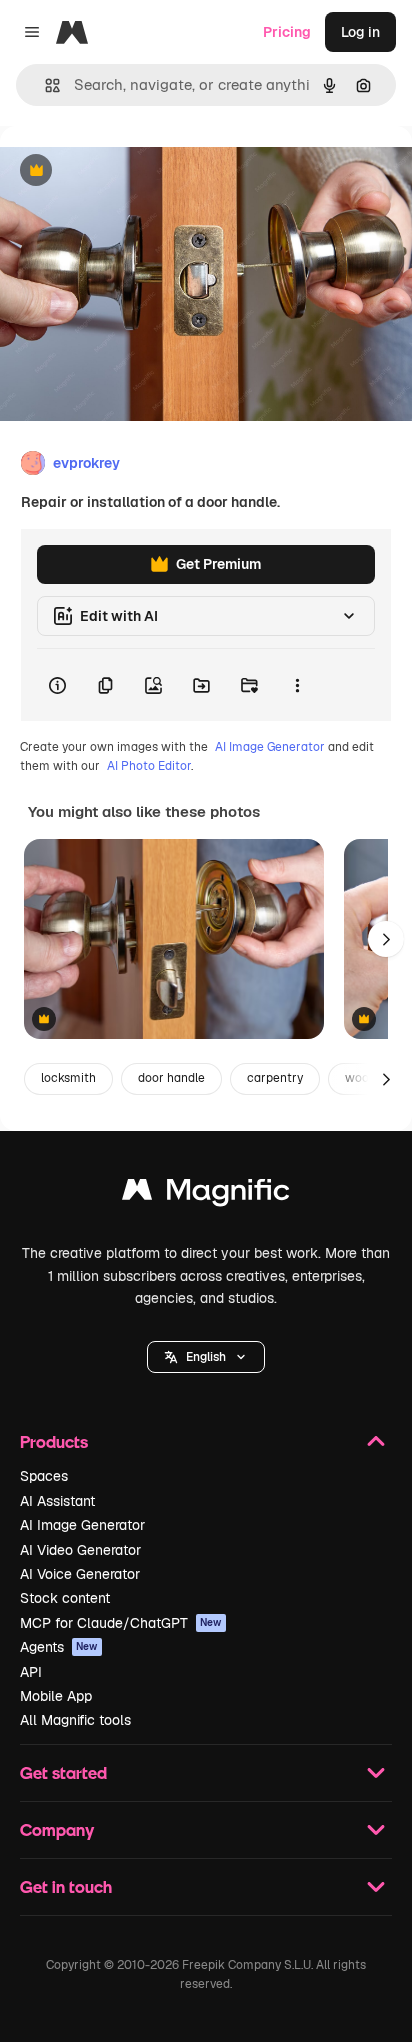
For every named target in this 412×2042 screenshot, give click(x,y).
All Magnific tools (75, 1720)
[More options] (297, 685)
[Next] (386, 939)
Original (128, 171)
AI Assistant (57, 1501)
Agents (59, 1647)
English (206, 1357)
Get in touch (66, 1886)
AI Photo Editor (149, 766)
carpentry (275, 1078)
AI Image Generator (270, 747)
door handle (171, 1078)
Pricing (287, 32)
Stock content (65, 1598)
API (31, 1672)
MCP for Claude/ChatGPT (121, 1623)
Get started (63, 1772)
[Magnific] (206, 1194)
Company (57, 1829)
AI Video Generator (80, 1550)
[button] (206, 1357)
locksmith (68, 1078)
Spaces (44, 1476)
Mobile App (56, 1696)
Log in (360, 32)
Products (54, 1441)
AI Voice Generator (80, 1574)
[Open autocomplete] (44, 85)
